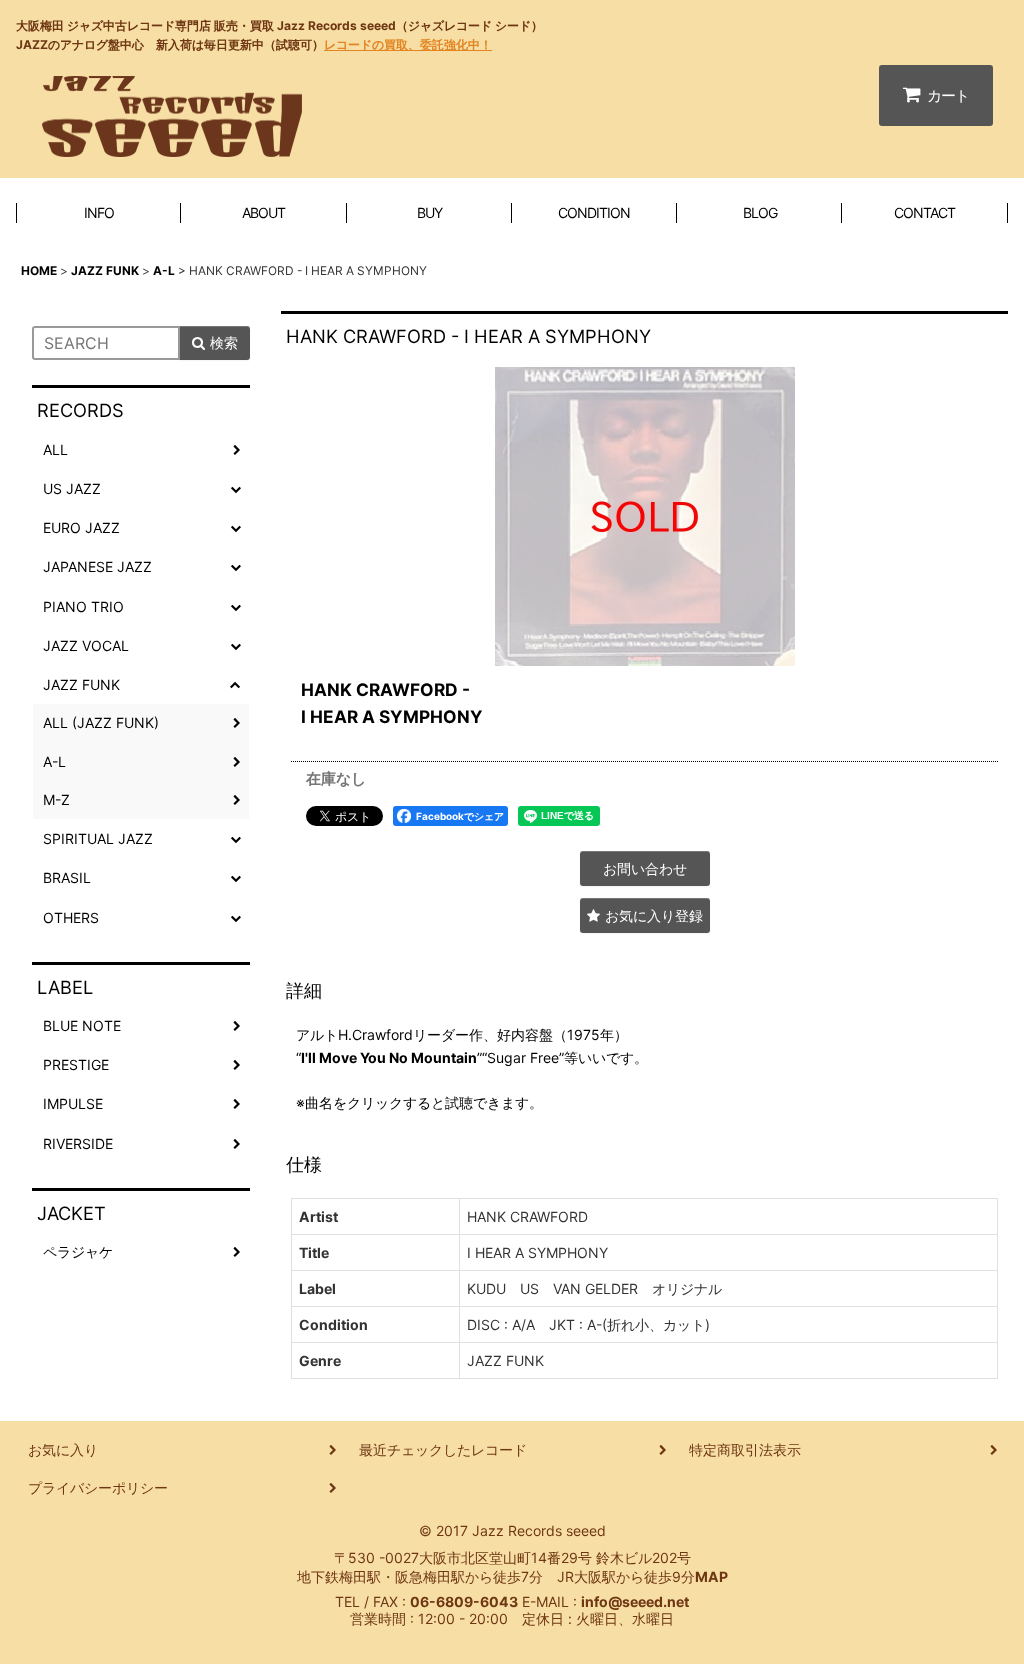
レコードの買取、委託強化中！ (408, 44)
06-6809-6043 (464, 1601)
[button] (645, 915)
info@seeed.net (635, 1601)
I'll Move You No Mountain (389, 1057)
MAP (711, 1576)
